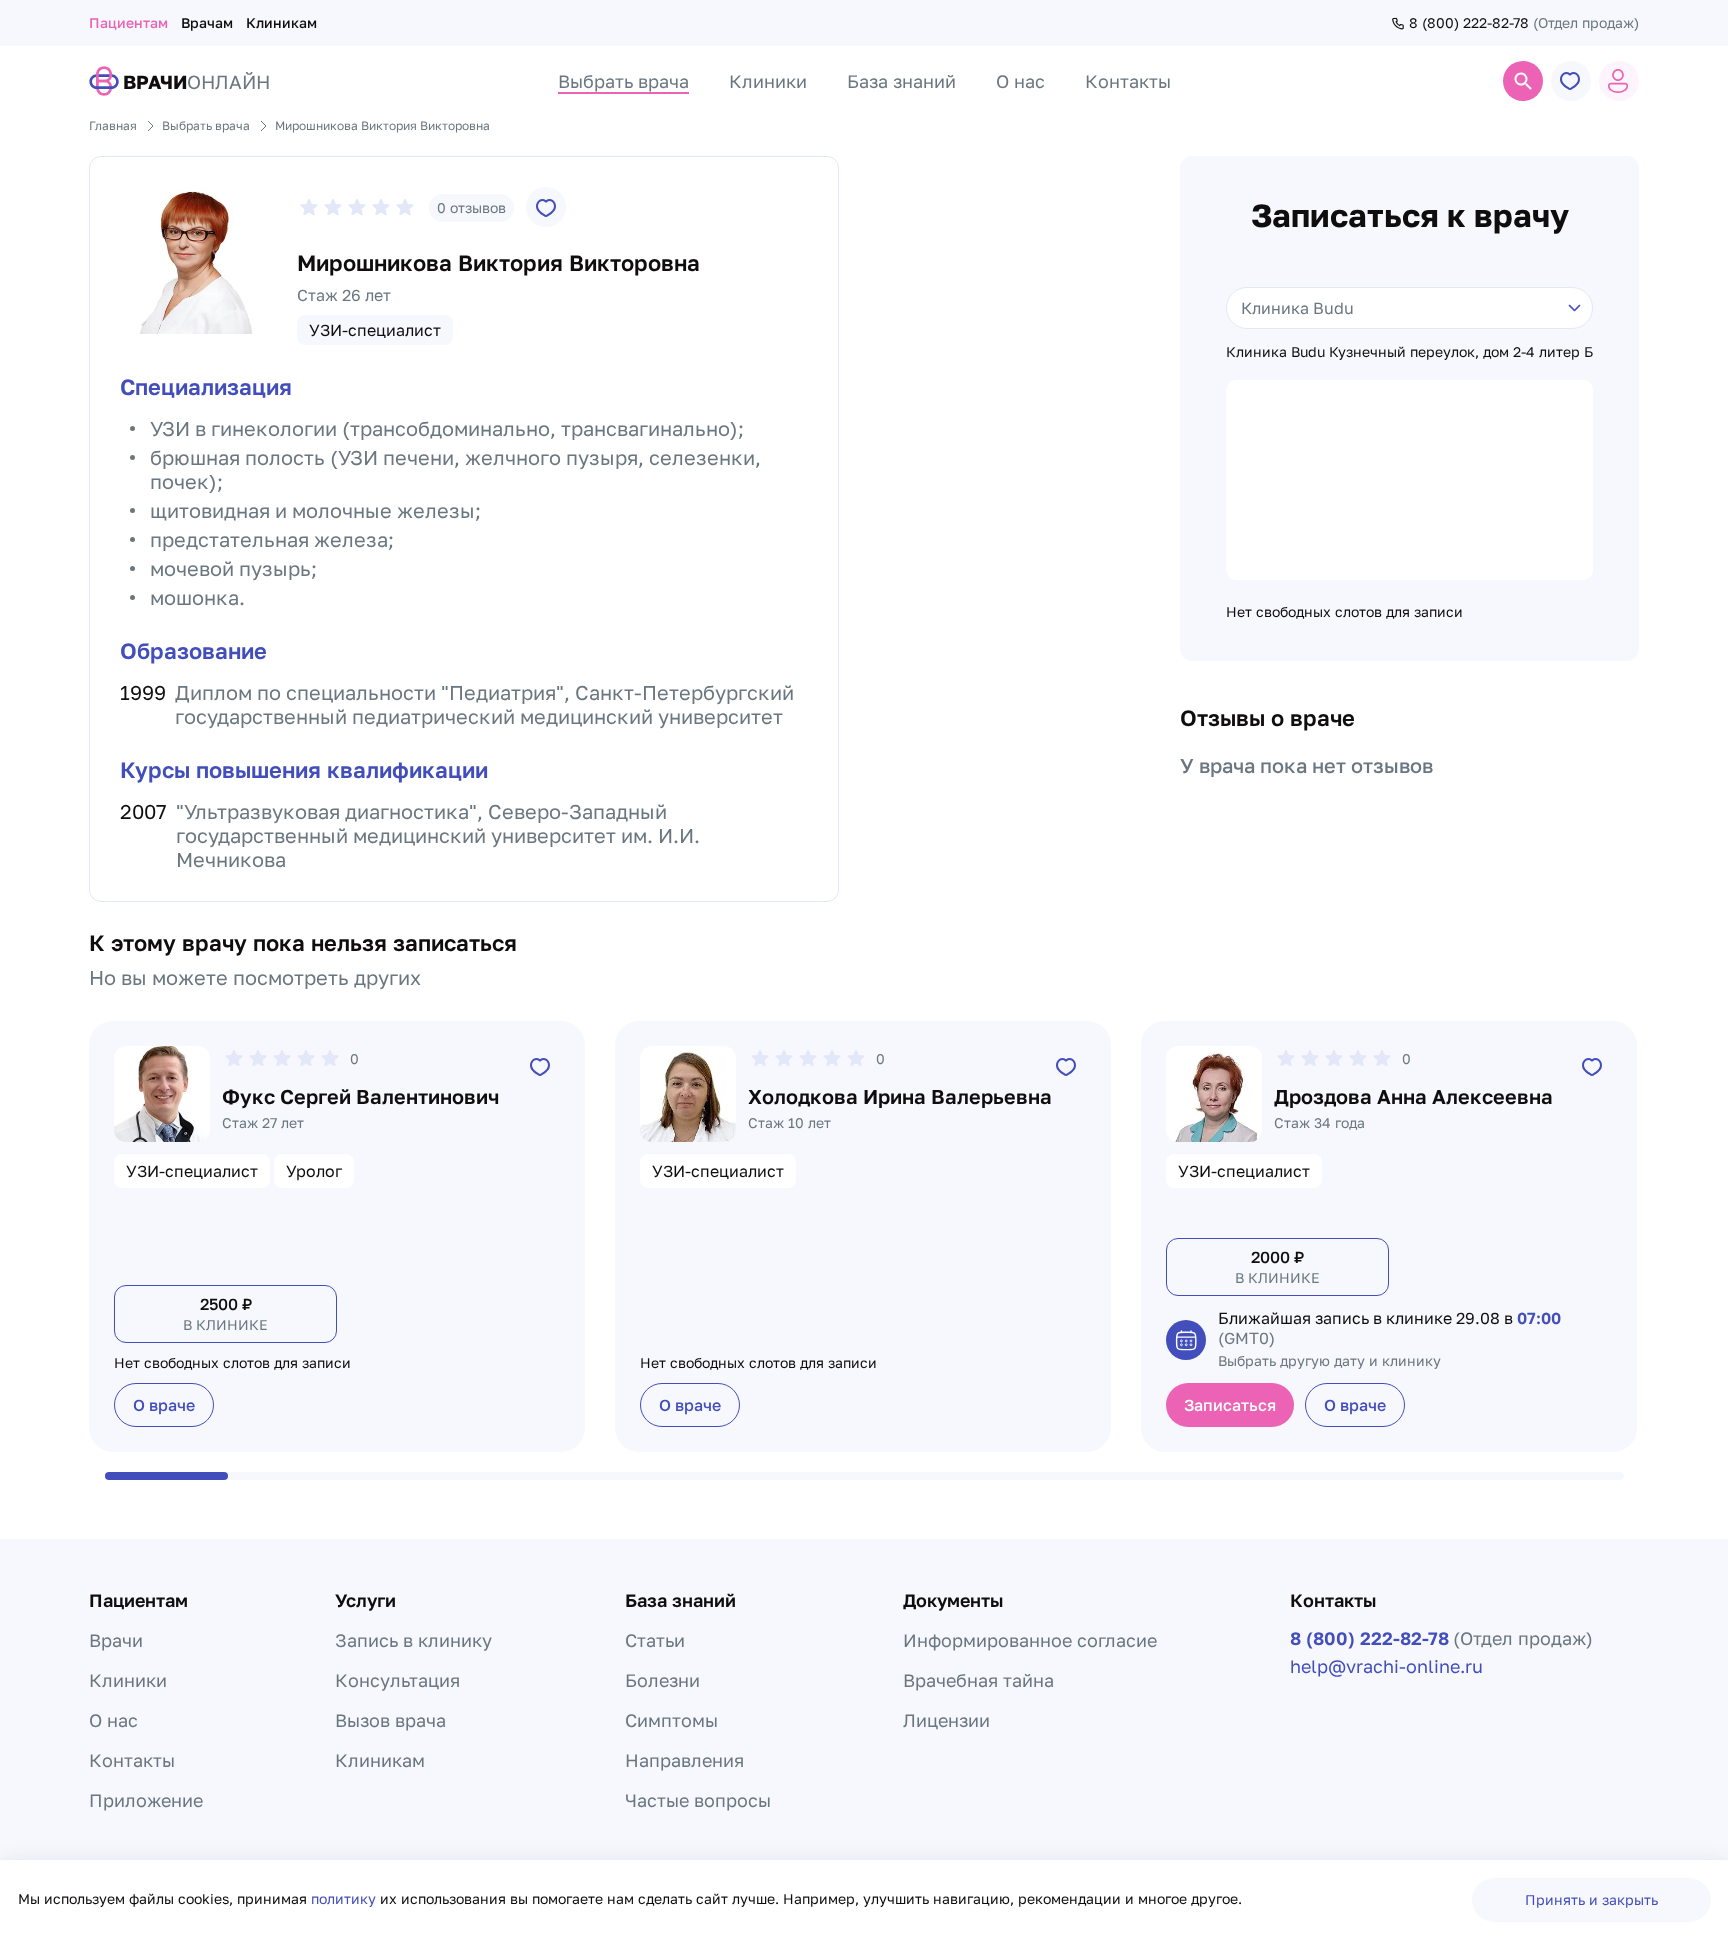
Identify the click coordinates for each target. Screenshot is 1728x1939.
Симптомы (671, 1720)
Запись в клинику (413, 1640)
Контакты (132, 1760)
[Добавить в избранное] (546, 207)
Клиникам (281, 22)
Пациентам (128, 22)
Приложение (146, 1800)
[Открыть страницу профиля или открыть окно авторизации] (1619, 81)
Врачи (116, 1640)
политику (345, 1898)
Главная (113, 125)
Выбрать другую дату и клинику (1329, 1360)
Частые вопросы (698, 1800)
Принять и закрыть (1591, 1899)
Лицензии (946, 1720)
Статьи (655, 1640)
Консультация (397, 1680)
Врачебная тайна (978, 1680)
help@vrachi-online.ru (1386, 1666)
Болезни (662, 1680)
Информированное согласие (1030, 1640)
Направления (684, 1760)
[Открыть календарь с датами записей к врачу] (1186, 1340)
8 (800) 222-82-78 (1469, 23)
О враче (164, 1405)
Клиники (128, 1680)
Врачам (207, 22)
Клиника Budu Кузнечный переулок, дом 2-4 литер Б (1409, 352)
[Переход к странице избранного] (1571, 81)
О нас (113, 1720)
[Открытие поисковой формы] (1523, 81)
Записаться (1230, 1405)
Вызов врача (390, 1720)
